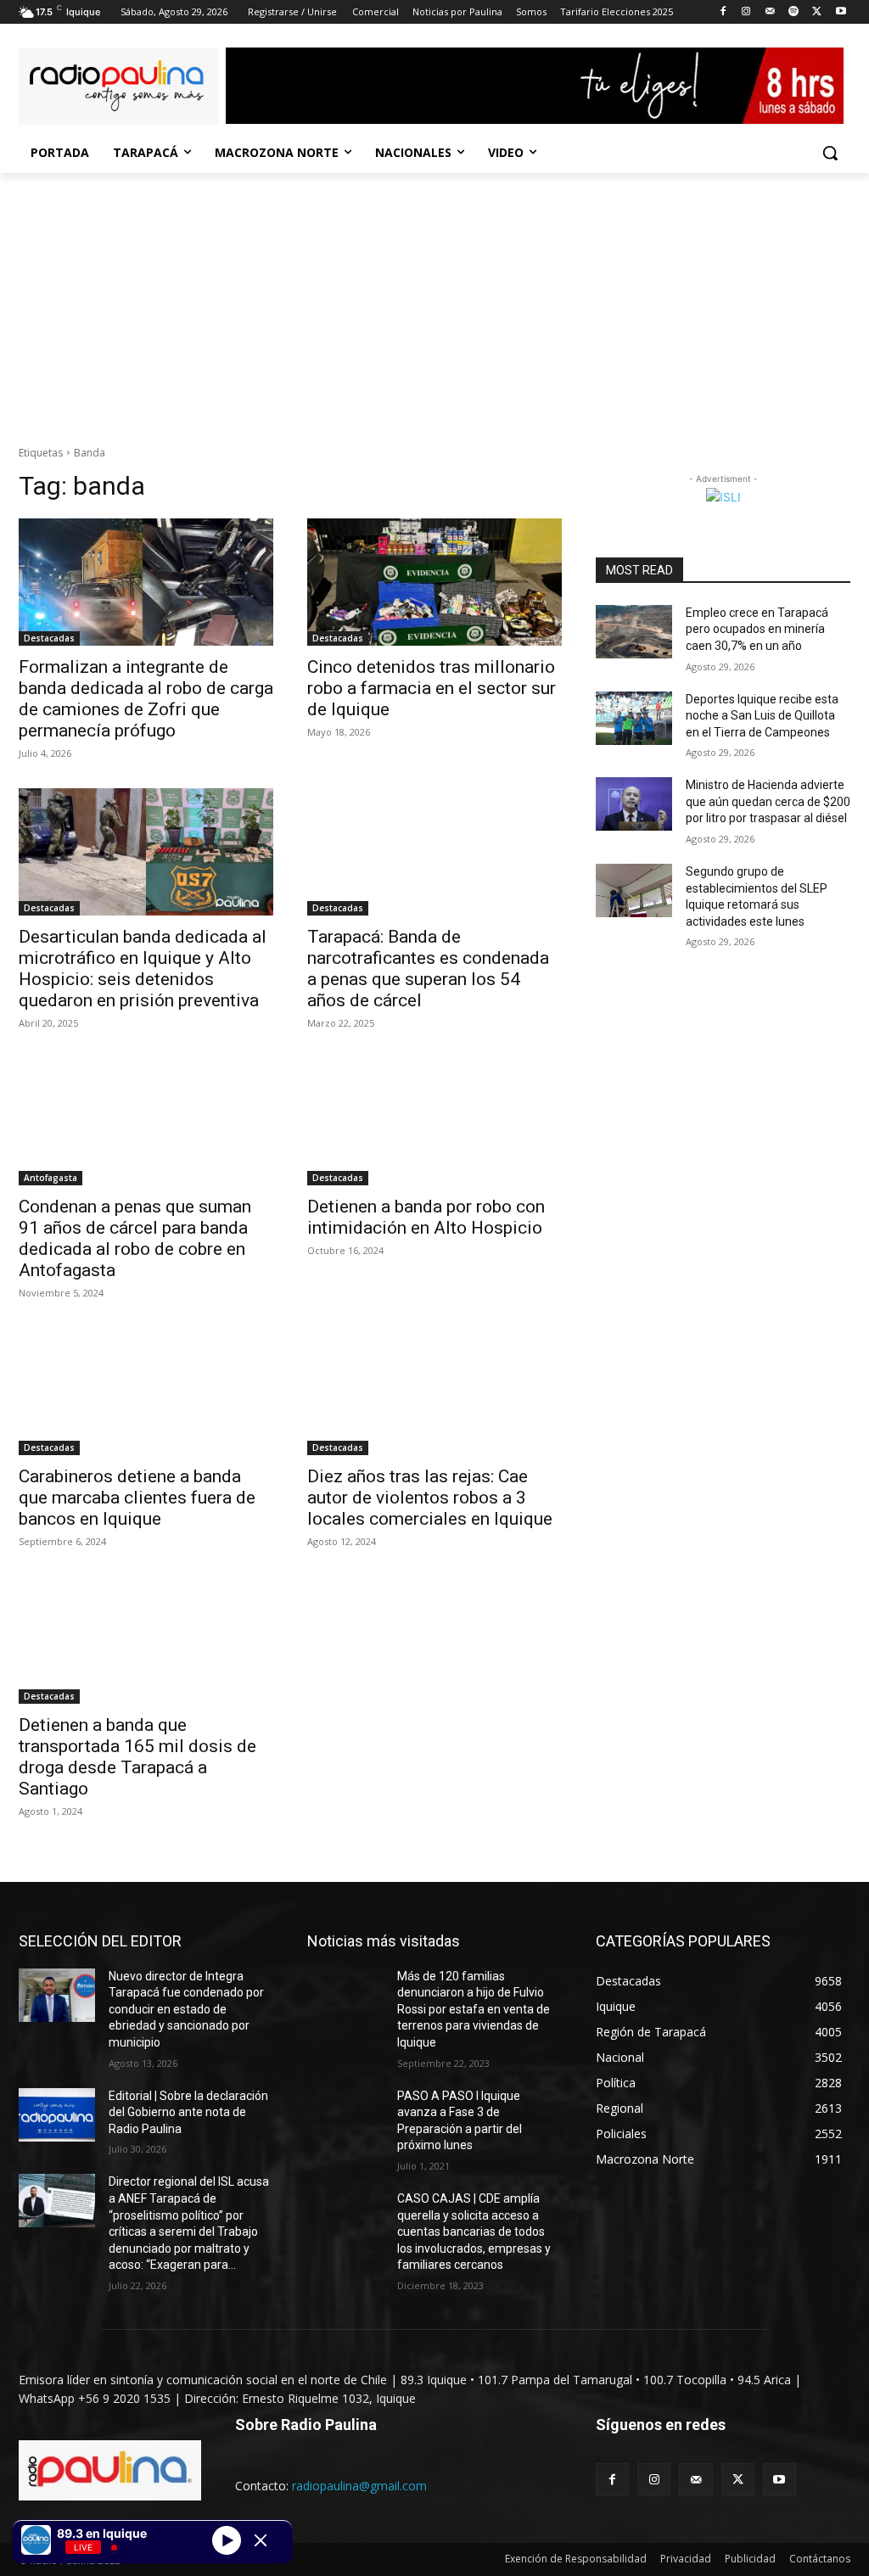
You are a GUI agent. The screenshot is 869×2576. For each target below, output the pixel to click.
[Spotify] (794, 12)
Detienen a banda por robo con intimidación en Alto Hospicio (426, 1217)
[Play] (227, 2540)
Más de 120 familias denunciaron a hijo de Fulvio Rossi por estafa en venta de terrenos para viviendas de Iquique (474, 2009)
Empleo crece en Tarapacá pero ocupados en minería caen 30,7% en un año (757, 629)
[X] (817, 12)
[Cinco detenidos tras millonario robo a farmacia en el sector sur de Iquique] (434, 582)
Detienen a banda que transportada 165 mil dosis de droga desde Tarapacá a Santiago (137, 1757)
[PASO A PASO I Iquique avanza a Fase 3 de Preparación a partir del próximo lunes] (345, 2115)
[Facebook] (723, 12)
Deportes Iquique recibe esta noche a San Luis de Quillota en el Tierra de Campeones (762, 716)
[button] (830, 153)
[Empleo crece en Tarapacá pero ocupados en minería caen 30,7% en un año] (634, 632)
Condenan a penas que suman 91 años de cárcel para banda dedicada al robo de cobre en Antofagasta (135, 1238)
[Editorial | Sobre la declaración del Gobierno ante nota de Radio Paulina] (57, 2115)
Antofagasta (50, 1178)
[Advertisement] (434, 300)
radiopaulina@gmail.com (359, 2486)
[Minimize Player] (261, 2540)
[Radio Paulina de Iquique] (118, 86)
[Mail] (770, 12)
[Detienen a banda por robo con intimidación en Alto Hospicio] (434, 1122)
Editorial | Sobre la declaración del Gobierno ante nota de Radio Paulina (188, 2112)
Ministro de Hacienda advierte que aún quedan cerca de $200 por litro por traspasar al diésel (768, 801)
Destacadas (49, 638)
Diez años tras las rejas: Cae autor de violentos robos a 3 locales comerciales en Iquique (430, 1498)
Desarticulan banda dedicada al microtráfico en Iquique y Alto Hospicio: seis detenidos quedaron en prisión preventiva (143, 969)
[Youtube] (841, 12)
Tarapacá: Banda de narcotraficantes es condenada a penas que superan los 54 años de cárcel (428, 969)
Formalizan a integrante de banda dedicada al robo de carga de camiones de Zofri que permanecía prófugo (146, 699)
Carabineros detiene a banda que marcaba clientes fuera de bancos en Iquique (137, 1498)
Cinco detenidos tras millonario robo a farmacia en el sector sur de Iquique (432, 688)
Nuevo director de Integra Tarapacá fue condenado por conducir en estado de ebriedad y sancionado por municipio (186, 2009)
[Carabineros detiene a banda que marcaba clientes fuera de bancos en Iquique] (146, 1392)
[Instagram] (746, 12)
